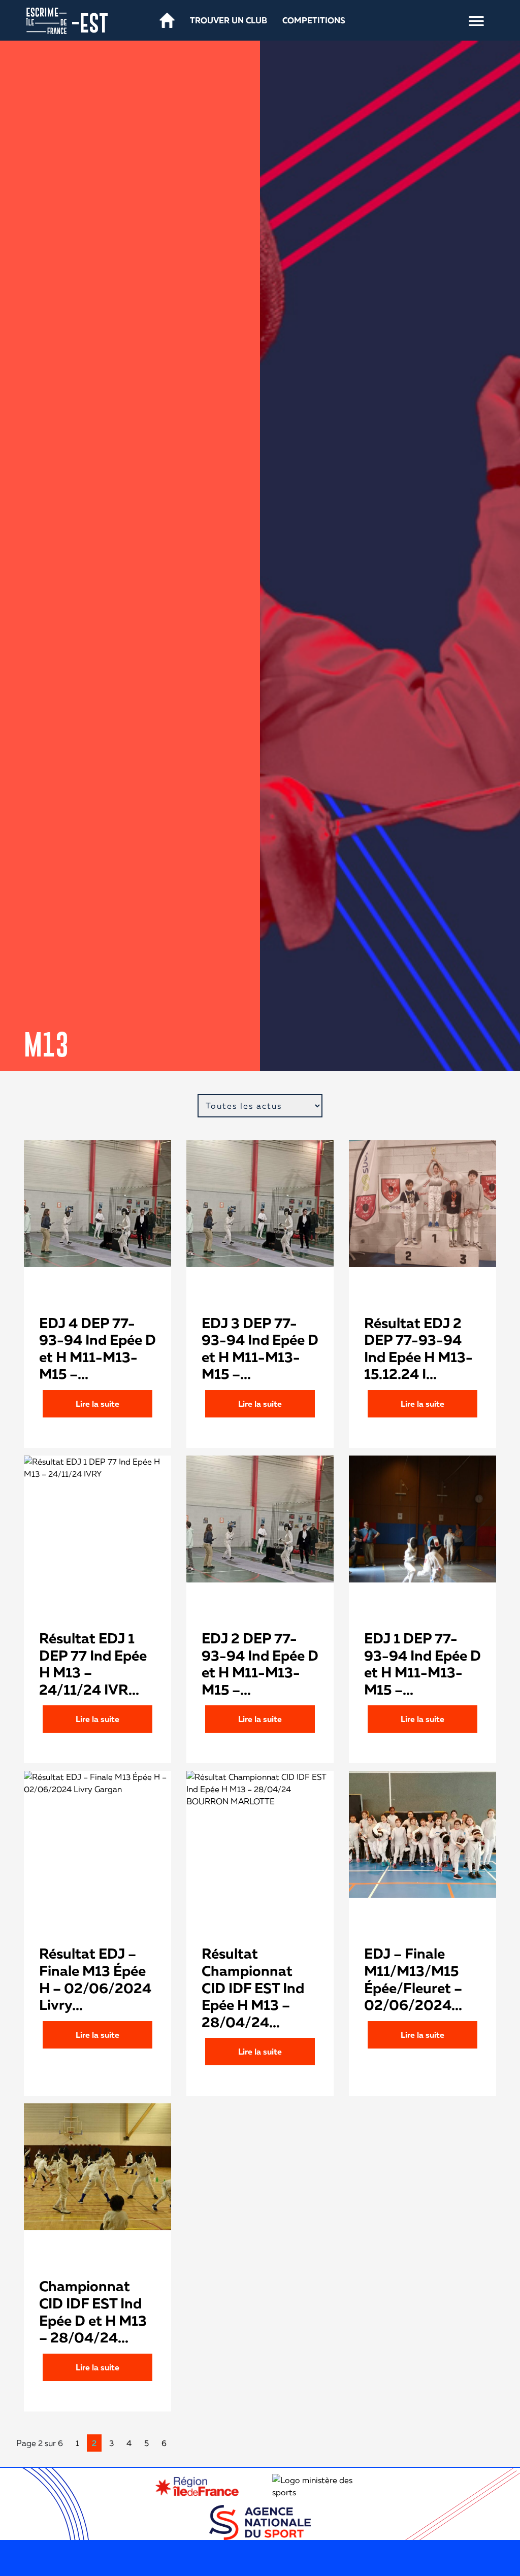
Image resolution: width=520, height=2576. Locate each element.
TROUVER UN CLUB (229, 20)
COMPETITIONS (314, 20)
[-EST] (46, 20)
